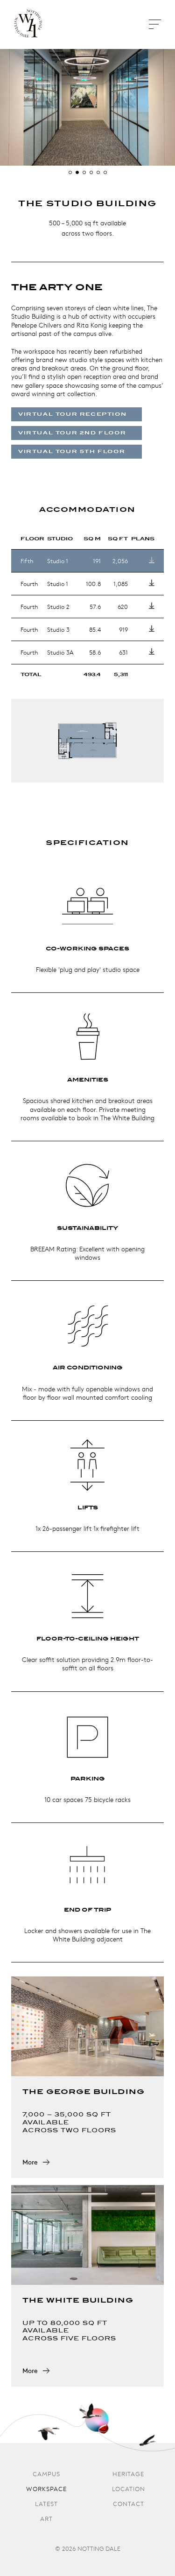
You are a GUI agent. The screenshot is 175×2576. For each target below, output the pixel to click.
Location (129, 2489)
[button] (70, 172)
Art (46, 2519)
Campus (46, 2475)
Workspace (46, 2489)
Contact (129, 2504)
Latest (46, 2504)
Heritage (128, 2475)
